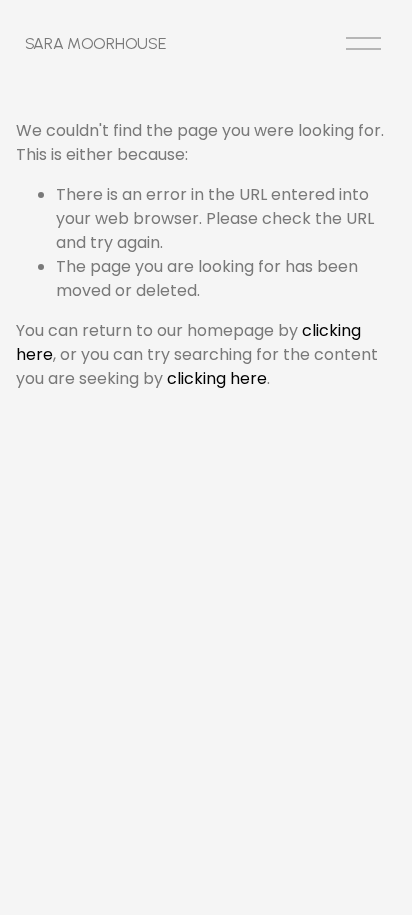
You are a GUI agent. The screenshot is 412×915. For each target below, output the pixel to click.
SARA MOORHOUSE (95, 43)
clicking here (217, 378)
